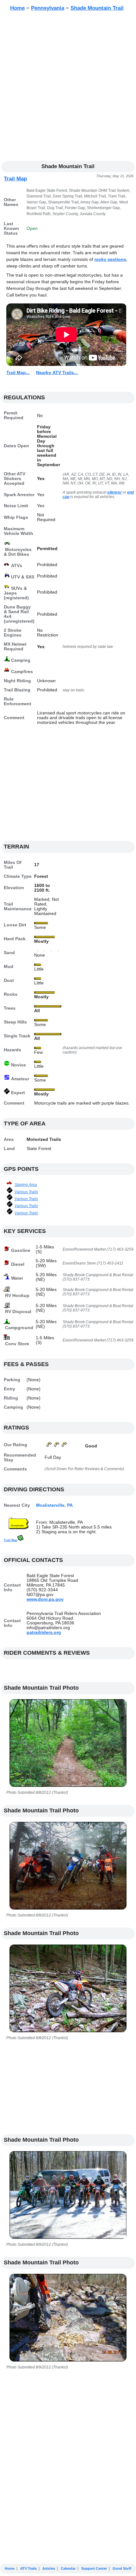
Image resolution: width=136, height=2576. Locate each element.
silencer (114, 492)
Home (17, 8)
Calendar (68, 2568)
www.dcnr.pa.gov (45, 1599)
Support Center (94, 2568)
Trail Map (15, 179)
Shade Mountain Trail (97, 8)
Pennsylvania (48, 8)
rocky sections (110, 259)
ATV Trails (28, 2568)
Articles (49, 2568)
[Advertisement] (68, 87)
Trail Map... (18, 373)
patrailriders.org (44, 1632)
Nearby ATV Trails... (57, 373)
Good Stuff (122, 2568)
